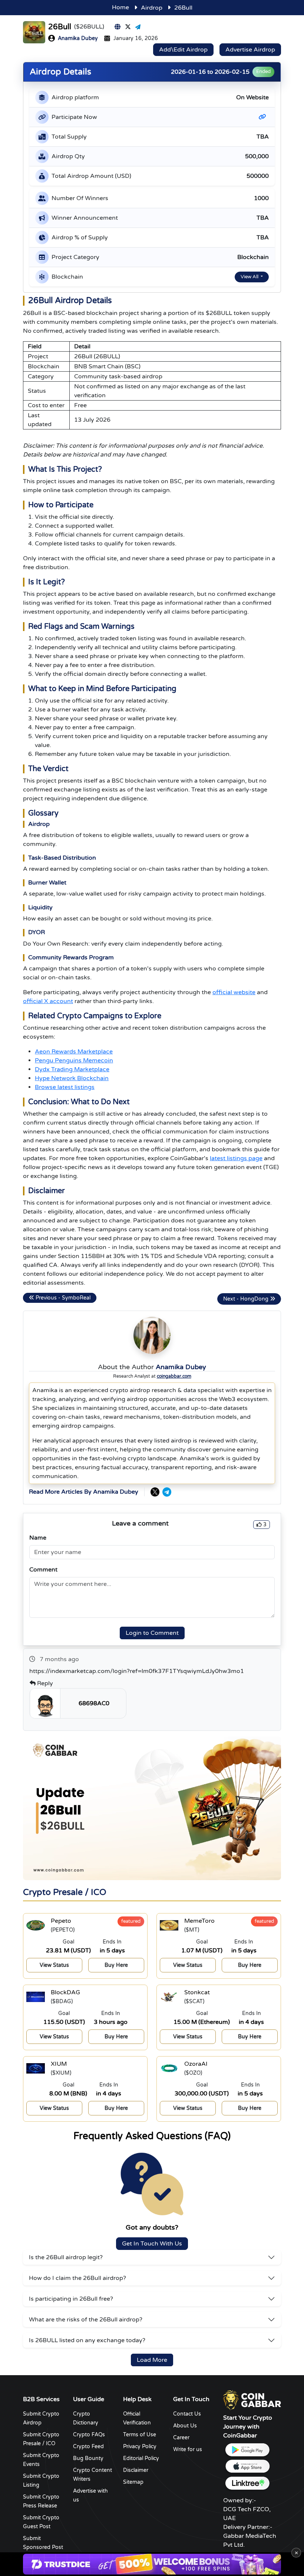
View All (250, 277)
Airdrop (152, 8)
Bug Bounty (88, 2458)
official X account (48, 1001)
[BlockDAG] (36, 1997)
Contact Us (187, 2414)
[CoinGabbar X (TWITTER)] (155, 1492)
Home (120, 7)
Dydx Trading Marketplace (72, 1069)
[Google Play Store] (247, 2450)
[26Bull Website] (118, 27)
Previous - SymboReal (62, 1298)
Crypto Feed (88, 2446)
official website (234, 992)
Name (38, 1538)
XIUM (59, 2064)
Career (181, 2438)
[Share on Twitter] (128, 27)
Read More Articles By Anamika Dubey (84, 1492)
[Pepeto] (36, 1925)
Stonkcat (197, 1992)
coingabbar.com (174, 1376)
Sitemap (133, 2482)
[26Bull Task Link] (264, 117)
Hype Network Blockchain (72, 1078)
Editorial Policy (141, 2458)
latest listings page (236, 1158)
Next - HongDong (247, 1299)
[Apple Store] (247, 2467)
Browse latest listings (65, 1087)
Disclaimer (136, 2470)
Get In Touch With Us (152, 2244)
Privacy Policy (140, 2446)
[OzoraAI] (169, 2068)
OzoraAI (196, 2064)
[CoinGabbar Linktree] (247, 2483)
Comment (43, 1570)
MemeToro (199, 1921)
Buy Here (116, 1965)
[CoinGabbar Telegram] (167, 1492)
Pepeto (61, 1921)
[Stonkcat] (169, 1997)
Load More (152, 2360)
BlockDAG (65, 1992)
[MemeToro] (169, 1925)
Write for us (188, 2449)
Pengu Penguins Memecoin (74, 1060)
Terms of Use (140, 2435)
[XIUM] (36, 2068)
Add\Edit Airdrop (183, 50)
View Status (54, 1965)
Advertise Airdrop (250, 50)
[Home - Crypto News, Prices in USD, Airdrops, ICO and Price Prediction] (252, 2400)
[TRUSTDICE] (152, 2564)
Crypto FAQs (89, 2435)
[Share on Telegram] (138, 27)
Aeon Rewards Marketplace (74, 1052)
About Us (185, 2426)
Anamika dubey (78, 38)
